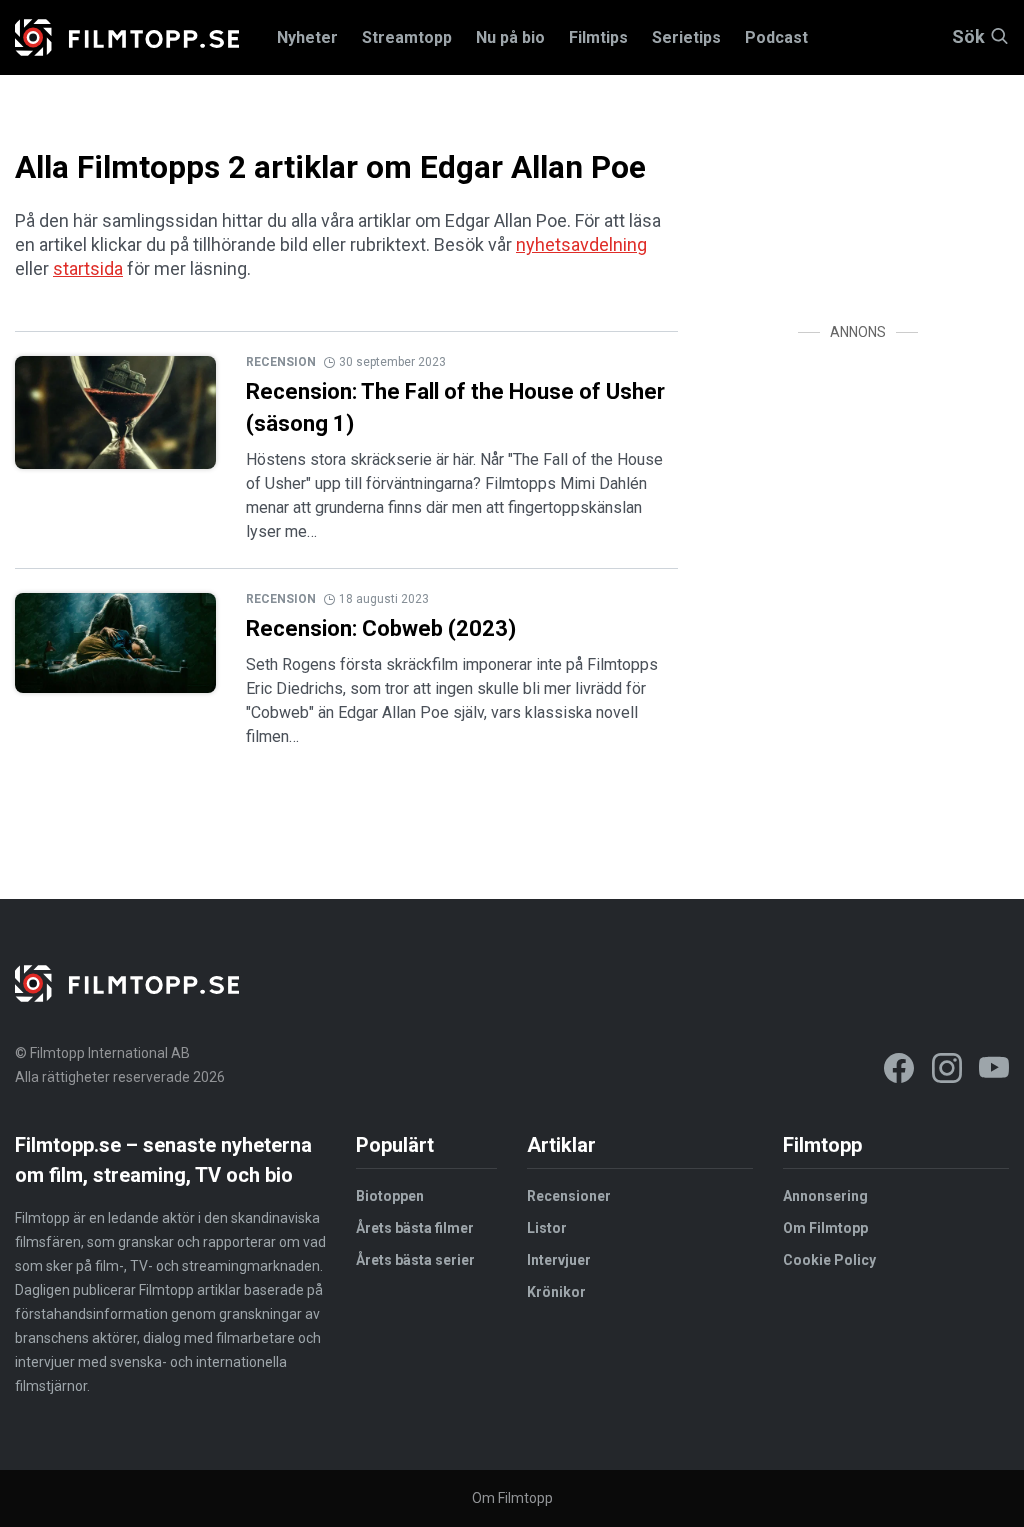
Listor (547, 1228)
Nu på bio (510, 37)
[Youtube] (994, 1071)
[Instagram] (947, 1071)
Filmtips (598, 37)
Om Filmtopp (825, 1228)
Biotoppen (390, 1196)
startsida (88, 268)
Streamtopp (407, 37)
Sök (968, 37)
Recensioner (569, 1196)
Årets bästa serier (415, 1260)
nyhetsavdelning (581, 244)
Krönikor (556, 1292)
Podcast (776, 37)
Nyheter (307, 37)
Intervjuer (559, 1260)
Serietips (686, 37)
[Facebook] (899, 1071)
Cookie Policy (829, 1260)
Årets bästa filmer (415, 1228)
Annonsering (825, 1196)
